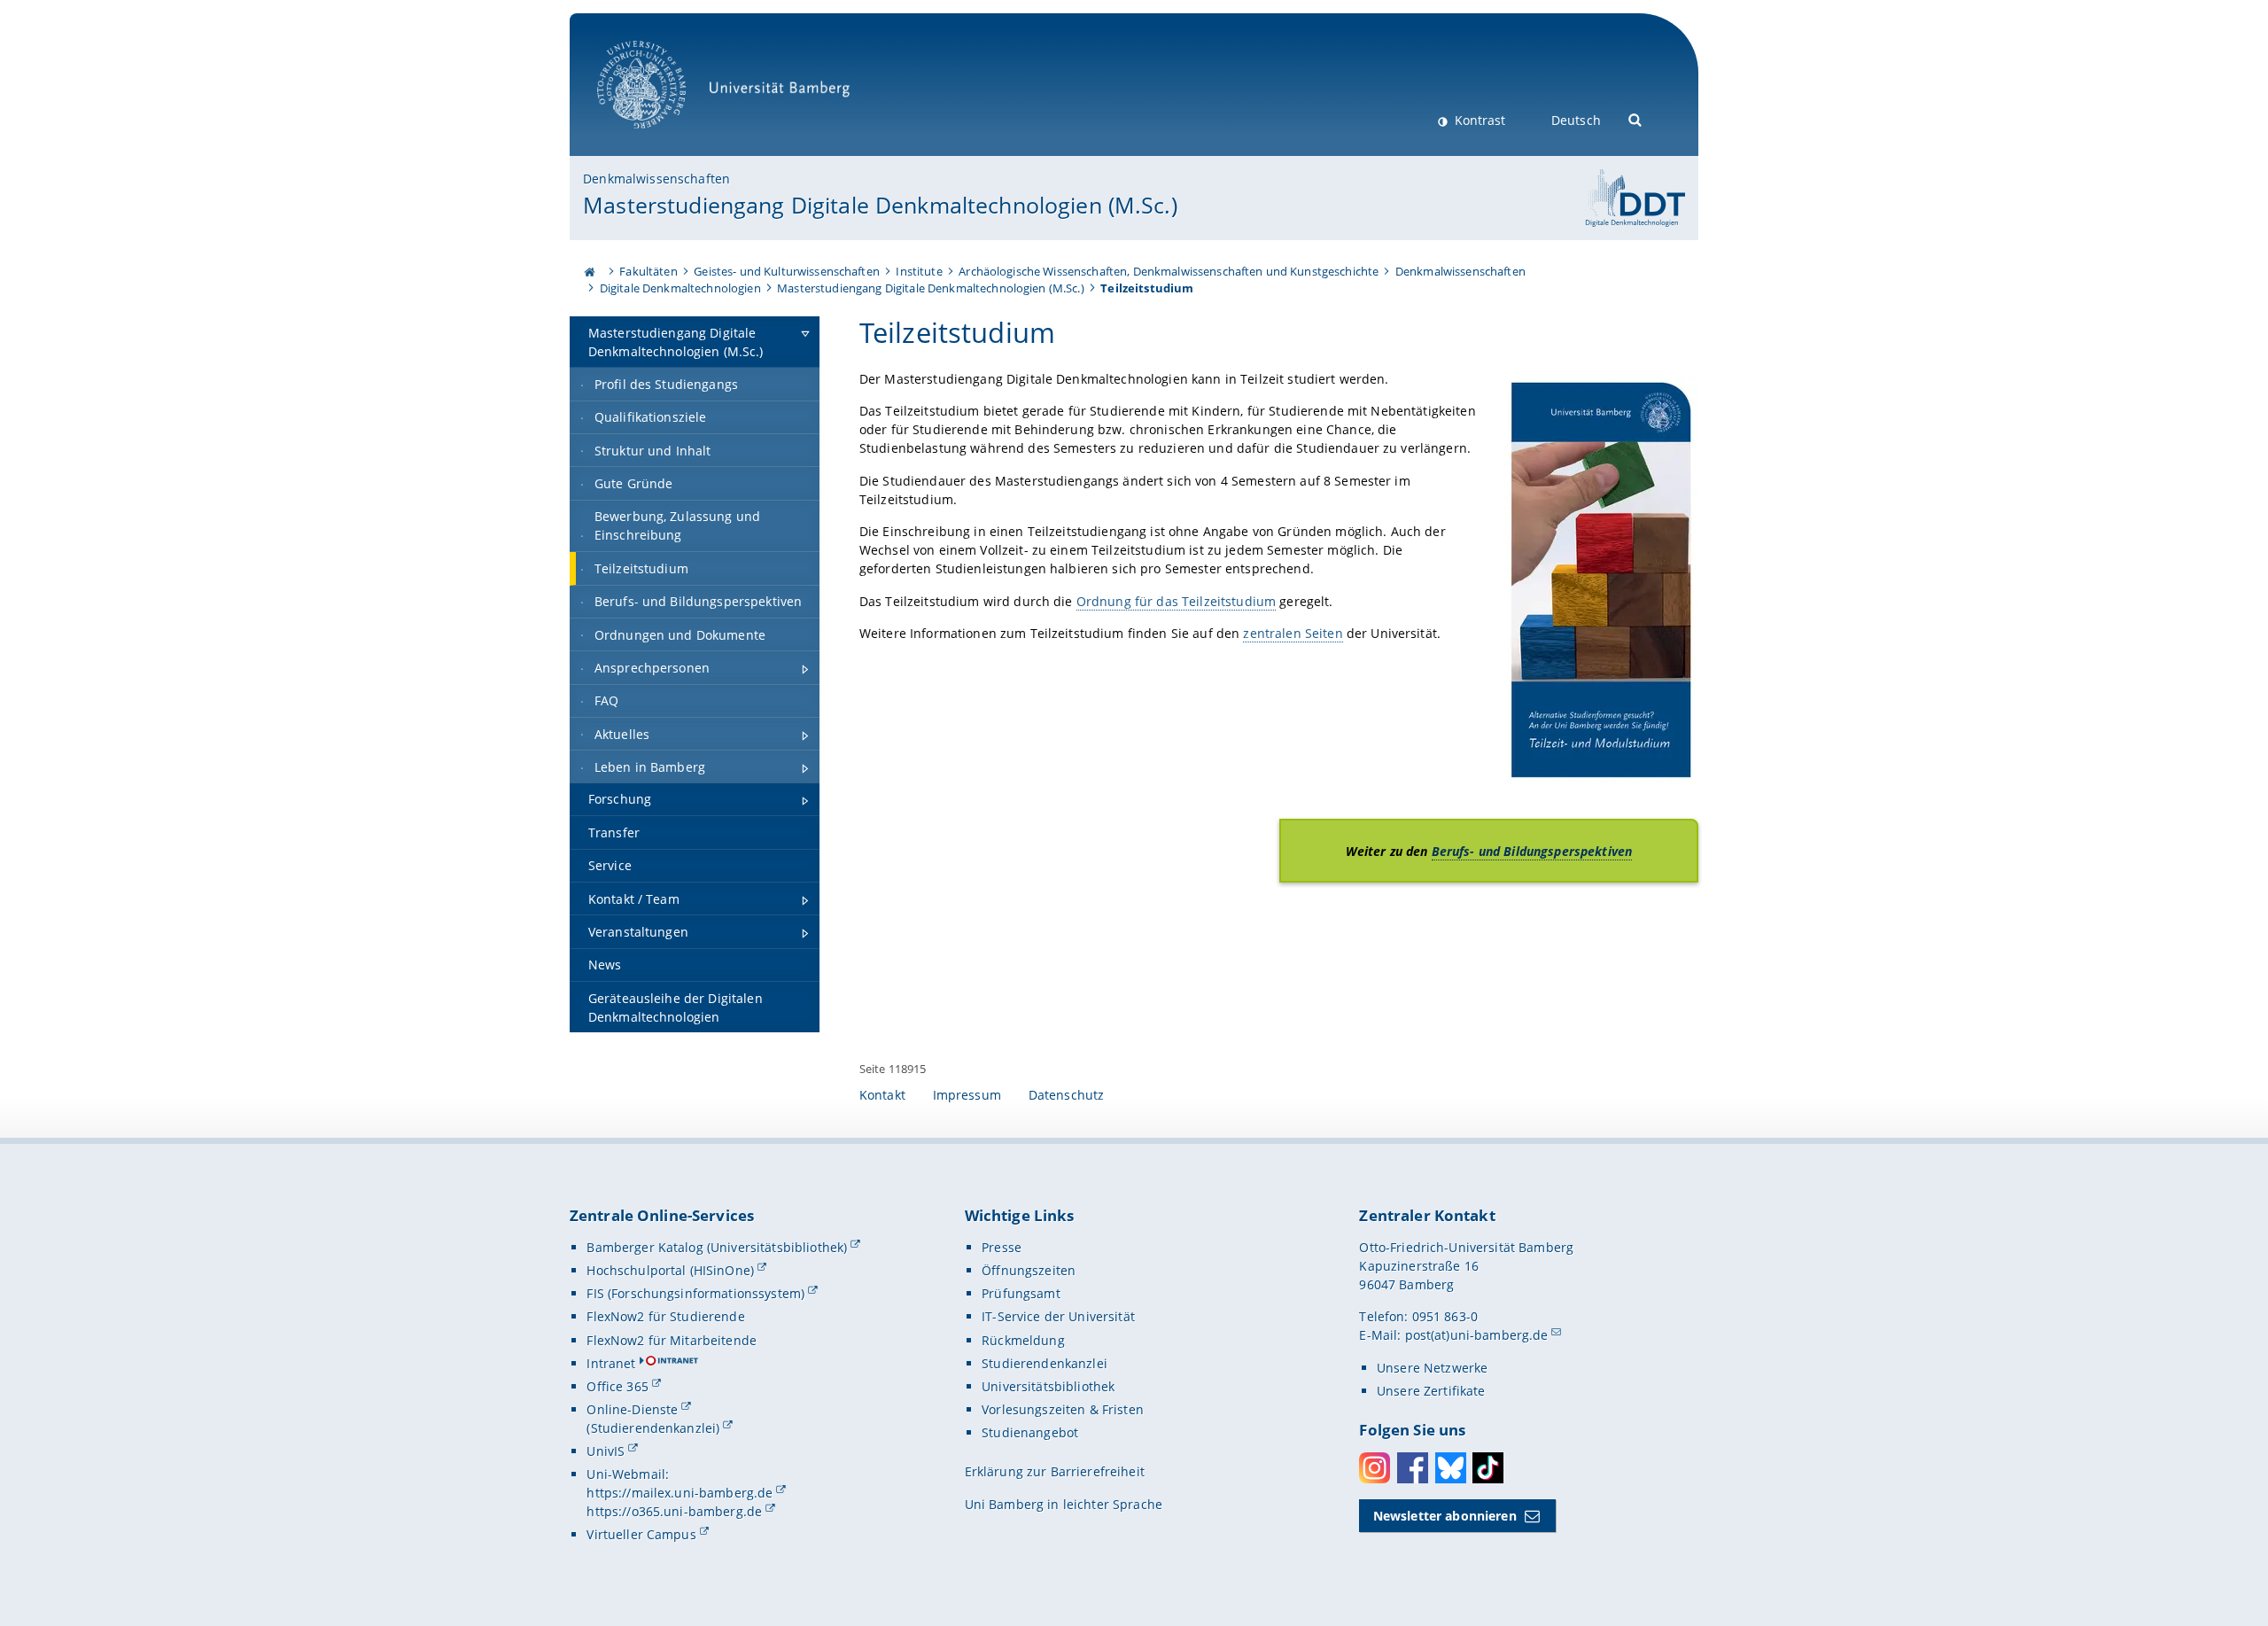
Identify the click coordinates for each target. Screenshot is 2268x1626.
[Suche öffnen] (1636, 118)
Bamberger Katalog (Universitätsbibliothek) (717, 1247)
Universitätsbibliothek (1048, 1386)
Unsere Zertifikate (1431, 1391)
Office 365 (617, 1386)
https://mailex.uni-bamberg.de (680, 1493)
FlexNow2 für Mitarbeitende (672, 1340)
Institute (919, 271)
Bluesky (1451, 1468)
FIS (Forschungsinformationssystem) (695, 1293)
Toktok (1488, 1468)
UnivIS (606, 1451)
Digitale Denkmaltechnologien (680, 288)
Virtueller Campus (641, 1534)
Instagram (1375, 1468)
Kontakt (882, 1095)
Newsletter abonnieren (1445, 1516)
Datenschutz (1067, 1095)
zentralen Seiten (1293, 633)
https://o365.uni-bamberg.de (674, 1511)
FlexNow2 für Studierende (665, 1316)
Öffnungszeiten (1029, 1270)
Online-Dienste (632, 1409)
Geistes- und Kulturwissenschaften (787, 271)
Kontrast (1478, 120)
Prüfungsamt (1021, 1293)
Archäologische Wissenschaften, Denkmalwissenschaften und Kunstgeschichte (1169, 271)
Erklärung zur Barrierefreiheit (1055, 1471)
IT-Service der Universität (1058, 1316)
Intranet (611, 1363)
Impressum (967, 1095)
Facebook (1413, 1468)
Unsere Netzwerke (1432, 1368)
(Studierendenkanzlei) (653, 1428)
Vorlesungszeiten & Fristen (1063, 1409)
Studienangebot (1030, 1432)
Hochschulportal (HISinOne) (670, 1270)
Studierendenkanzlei (1045, 1363)
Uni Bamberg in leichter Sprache (1064, 1504)
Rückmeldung (1023, 1340)
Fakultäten (648, 271)
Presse (1002, 1247)
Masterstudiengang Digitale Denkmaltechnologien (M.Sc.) (880, 205)
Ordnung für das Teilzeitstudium (1176, 601)
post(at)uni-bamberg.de (1477, 1335)
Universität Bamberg (660, 138)
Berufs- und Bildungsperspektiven (1532, 851)
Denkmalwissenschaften (656, 179)
